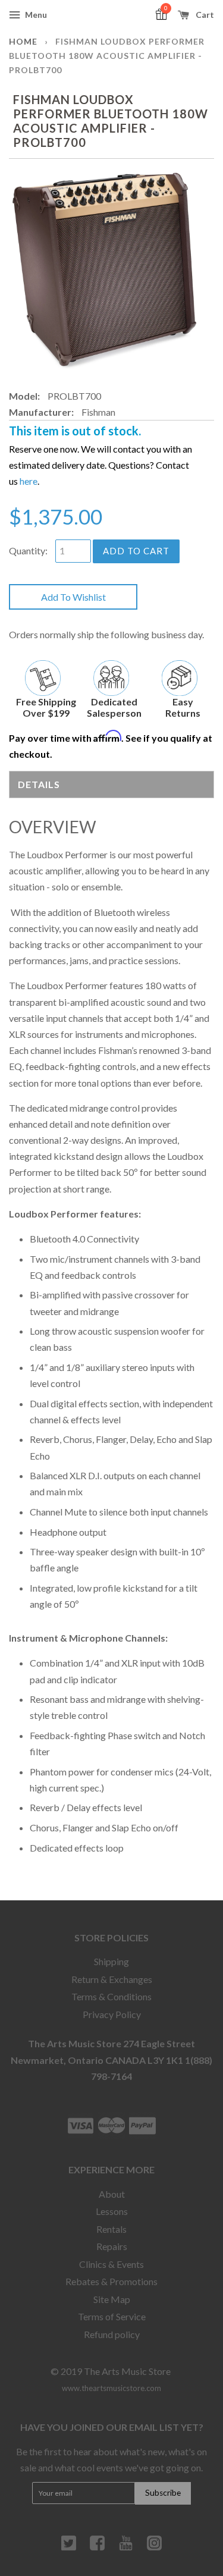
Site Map (112, 2299)
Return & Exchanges (112, 1979)
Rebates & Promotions (111, 2281)
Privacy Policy (112, 2014)
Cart (204, 15)
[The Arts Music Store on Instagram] (154, 2547)
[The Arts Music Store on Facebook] (97, 2547)
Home (23, 41)
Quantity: (28, 550)
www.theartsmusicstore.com (111, 2388)
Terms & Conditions (111, 1996)
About (112, 2194)
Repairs (112, 2246)
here (29, 481)
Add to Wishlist (73, 597)
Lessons (112, 2211)
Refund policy (112, 2334)
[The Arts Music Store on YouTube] (126, 2547)
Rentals (111, 2229)
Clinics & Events (111, 2264)
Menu (35, 15)
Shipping (111, 1961)
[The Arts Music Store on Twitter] (69, 2547)
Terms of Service (112, 2316)
